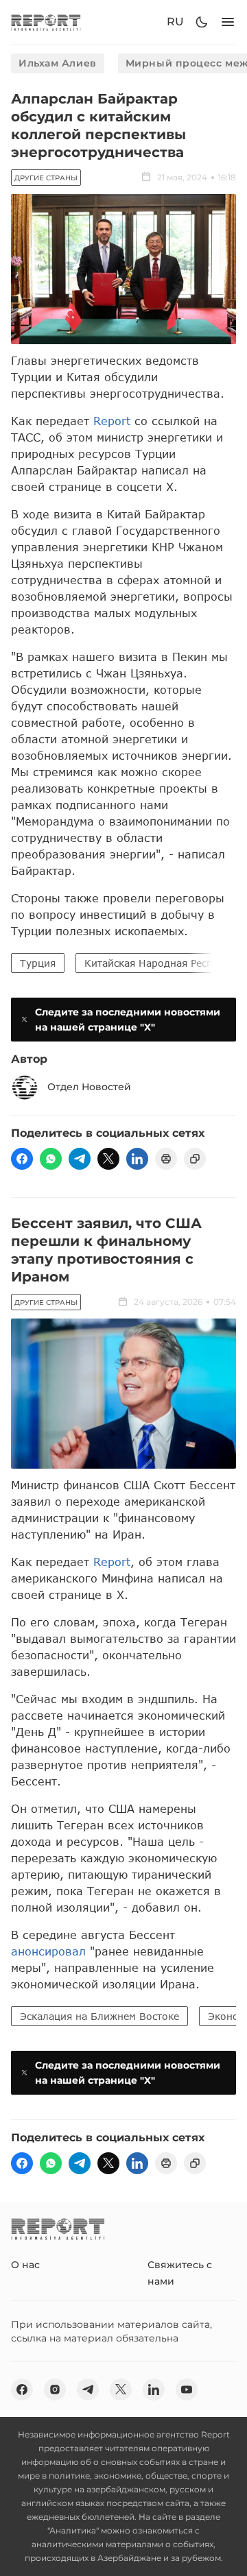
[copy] (195, 1159)
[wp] (51, 1159)
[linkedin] (137, 1159)
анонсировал (48, 1951)
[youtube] (187, 2390)
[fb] (22, 1159)
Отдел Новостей (89, 1087)
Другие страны (46, 178)
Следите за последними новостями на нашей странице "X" (128, 1020)
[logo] (46, 22)
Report (112, 421)
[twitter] (108, 1159)
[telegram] (80, 1159)
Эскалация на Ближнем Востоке (99, 2016)
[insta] (55, 2390)
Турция (38, 963)
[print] (166, 1159)
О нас (25, 2265)
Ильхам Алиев (58, 63)
